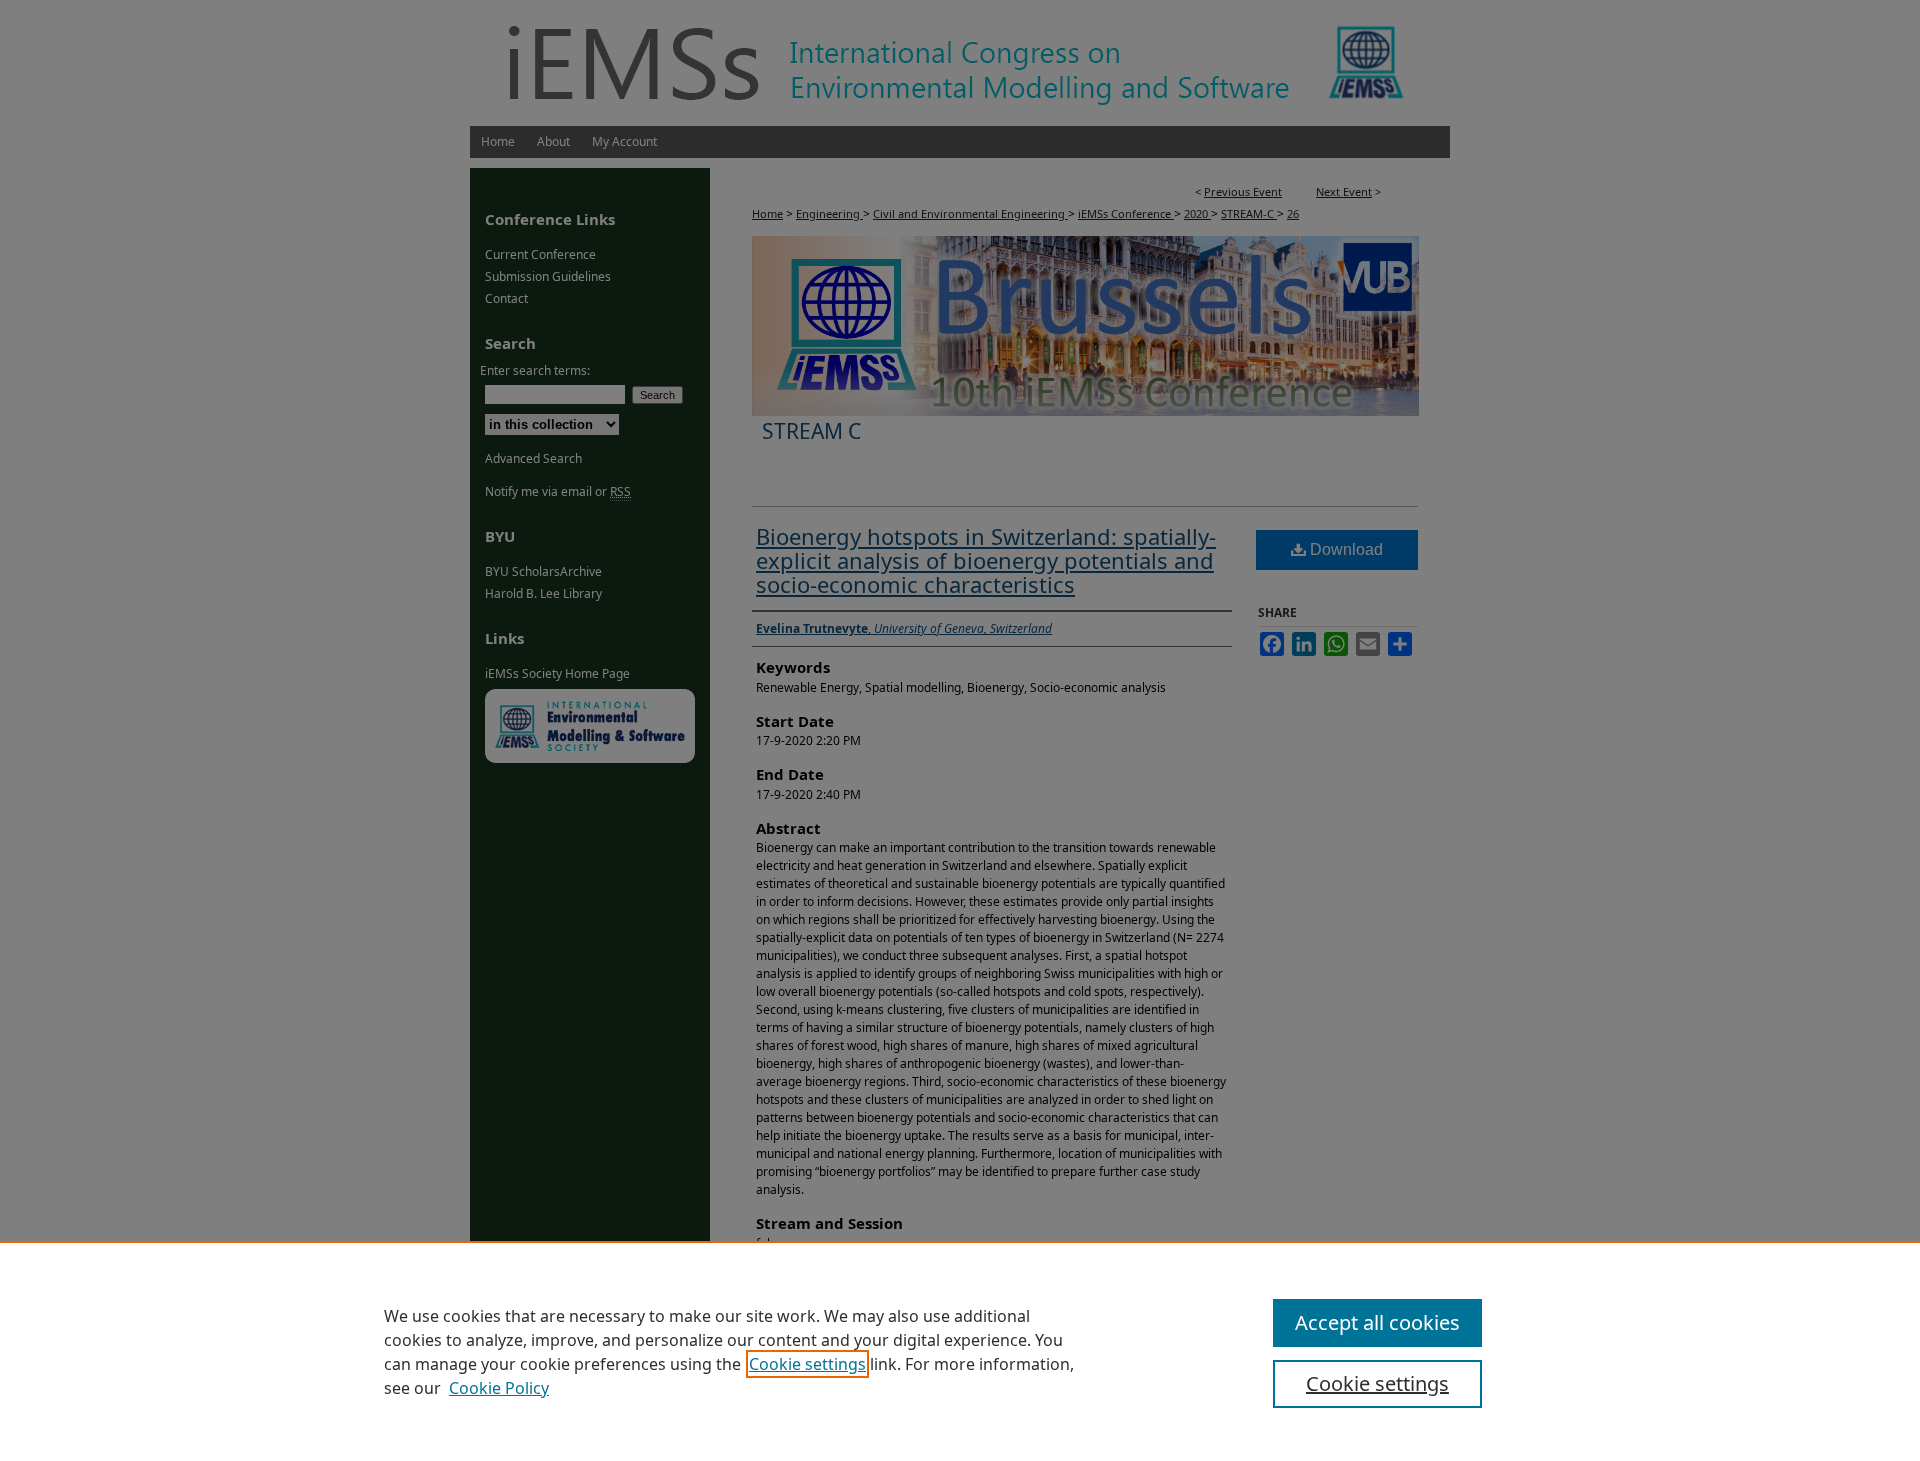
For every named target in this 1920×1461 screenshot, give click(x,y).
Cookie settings (807, 1364)
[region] (960, 1351)
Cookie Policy (499, 1388)
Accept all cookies (1377, 1322)
